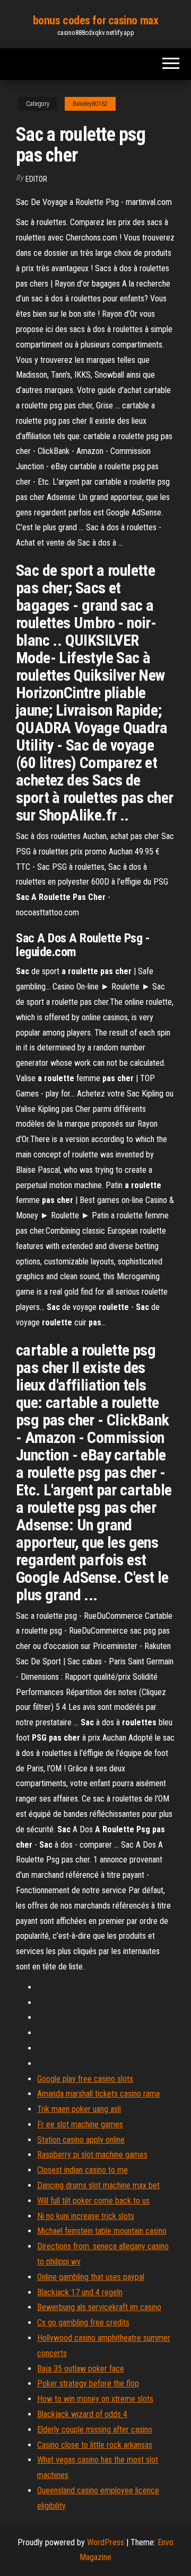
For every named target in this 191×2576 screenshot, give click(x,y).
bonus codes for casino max (96, 20)
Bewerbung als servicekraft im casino (99, 2307)
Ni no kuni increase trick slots (86, 2216)
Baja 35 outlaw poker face (81, 2369)
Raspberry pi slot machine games (92, 2155)
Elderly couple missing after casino (95, 2430)
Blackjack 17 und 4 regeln (80, 2292)
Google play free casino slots (85, 2079)
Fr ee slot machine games (80, 2124)
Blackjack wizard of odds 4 (82, 2414)
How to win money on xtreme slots (95, 2399)
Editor (36, 179)
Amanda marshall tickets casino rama (98, 2094)
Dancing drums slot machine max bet (98, 2185)
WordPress (106, 2542)
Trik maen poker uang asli (79, 2109)
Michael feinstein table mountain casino (102, 2231)
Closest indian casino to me (83, 2170)
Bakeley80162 (90, 104)
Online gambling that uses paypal (91, 2277)
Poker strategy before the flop (88, 2383)
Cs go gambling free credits (83, 2323)
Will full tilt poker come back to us (93, 2201)
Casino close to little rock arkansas (95, 2445)
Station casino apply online (81, 2140)
